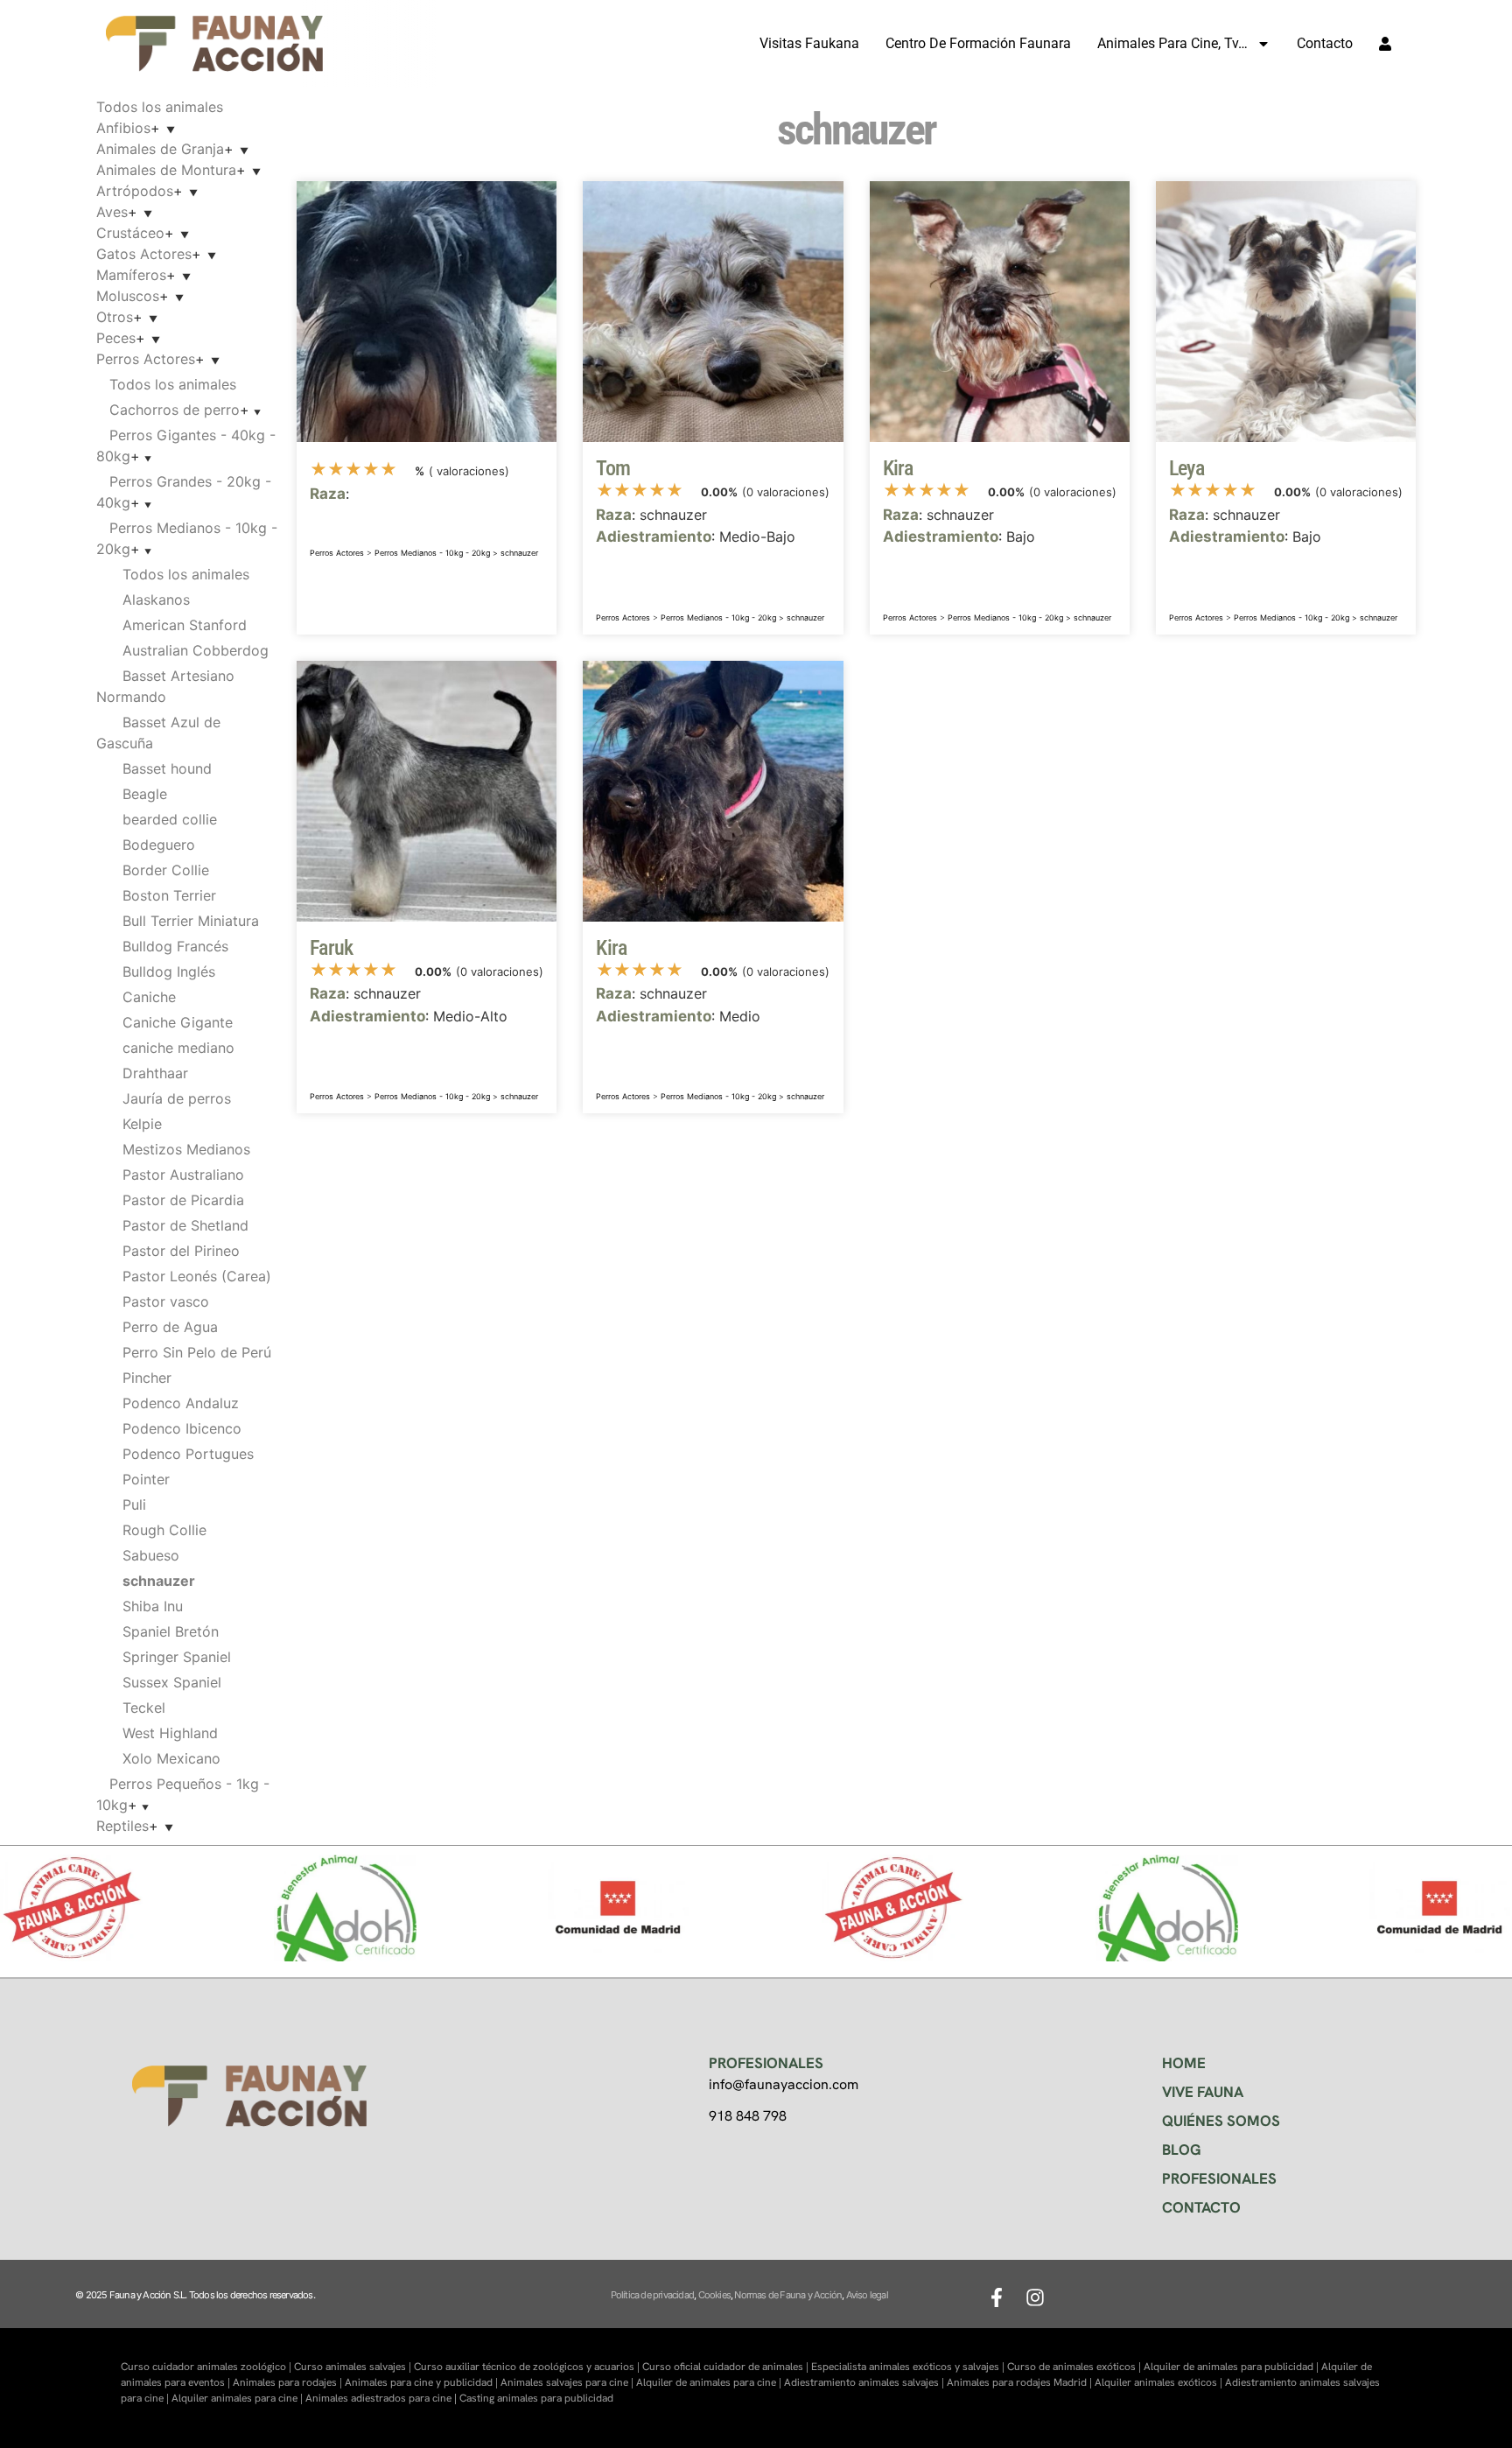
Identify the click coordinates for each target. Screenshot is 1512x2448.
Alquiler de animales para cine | (710, 2382)
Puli (134, 1505)
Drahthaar (155, 1073)
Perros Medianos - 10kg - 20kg (432, 553)
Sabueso (151, 1555)
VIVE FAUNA (1203, 2092)
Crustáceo (130, 233)
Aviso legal (867, 2295)
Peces (116, 338)
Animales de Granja (160, 149)
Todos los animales (160, 107)
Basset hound (167, 768)
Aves (112, 212)
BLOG (1182, 2150)
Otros (115, 317)
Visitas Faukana (809, 43)
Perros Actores (146, 359)
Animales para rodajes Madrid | (1021, 2382)
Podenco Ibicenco (182, 1428)
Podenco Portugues (188, 1454)
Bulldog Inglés (169, 971)
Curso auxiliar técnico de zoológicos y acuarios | (528, 2367)
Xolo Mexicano (171, 1758)
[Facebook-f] (997, 2297)
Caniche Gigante (178, 1022)
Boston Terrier (169, 895)
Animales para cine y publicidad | (423, 2382)
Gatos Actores (144, 254)
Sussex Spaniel (172, 1682)
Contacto (1325, 43)
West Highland (170, 1733)
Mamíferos (131, 275)
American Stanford (185, 625)
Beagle (145, 794)
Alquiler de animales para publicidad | (1232, 2367)
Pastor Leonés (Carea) (197, 1276)
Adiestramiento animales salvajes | (865, 2382)
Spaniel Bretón (171, 1631)
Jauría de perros (177, 1098)
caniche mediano (178, 1048)
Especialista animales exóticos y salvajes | (909, 2367)
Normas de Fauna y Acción (788, 2295)
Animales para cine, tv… (1172, 43)
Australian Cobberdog (196, 650)
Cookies (714, 2295)
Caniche (149, 997)
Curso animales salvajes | (354, 2367)
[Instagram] (1035, 2297)
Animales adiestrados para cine (378, 2398)
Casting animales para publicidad (536, 2398)
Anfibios (123, 128)
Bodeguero (159, 845)
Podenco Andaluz (181, 1403)
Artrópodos (135, 191)
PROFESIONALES (1219, 2178)
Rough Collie (164, 1530)
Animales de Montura (166, 170)
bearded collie (170, 819)
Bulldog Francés (175, 946)
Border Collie (166, 870)
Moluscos (128, 296)
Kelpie (142, 1124)
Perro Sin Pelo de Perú (197, 1352)
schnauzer (519, 553)
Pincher (147, 1378)
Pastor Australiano (183, 1175)
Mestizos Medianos (186, 1149)
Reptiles (122, 1826)
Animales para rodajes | (289, 2382)
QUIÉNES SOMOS (1221, 2121)
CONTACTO (1201, 2207)
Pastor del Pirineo (181, 1251)
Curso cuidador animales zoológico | (207, 2367)
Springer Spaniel (177, 1657)
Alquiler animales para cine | (238, 2398)
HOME (1184, 2063)
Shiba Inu (153, 1606)
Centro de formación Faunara (978, 43)
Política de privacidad (652, 2295)
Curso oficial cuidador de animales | (727, 2367)
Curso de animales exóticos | (1075, 2367)
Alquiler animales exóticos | (1160, 2382)
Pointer (146, 1479)
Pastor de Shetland (185, 1225)
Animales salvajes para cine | (568, 2382)
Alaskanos (156, 600)
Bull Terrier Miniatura (191, 921)
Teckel (144, 1708)
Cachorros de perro (175, 410)
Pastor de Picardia (183, 1200)
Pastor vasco (166, 1301)
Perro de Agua (170, 1327)
